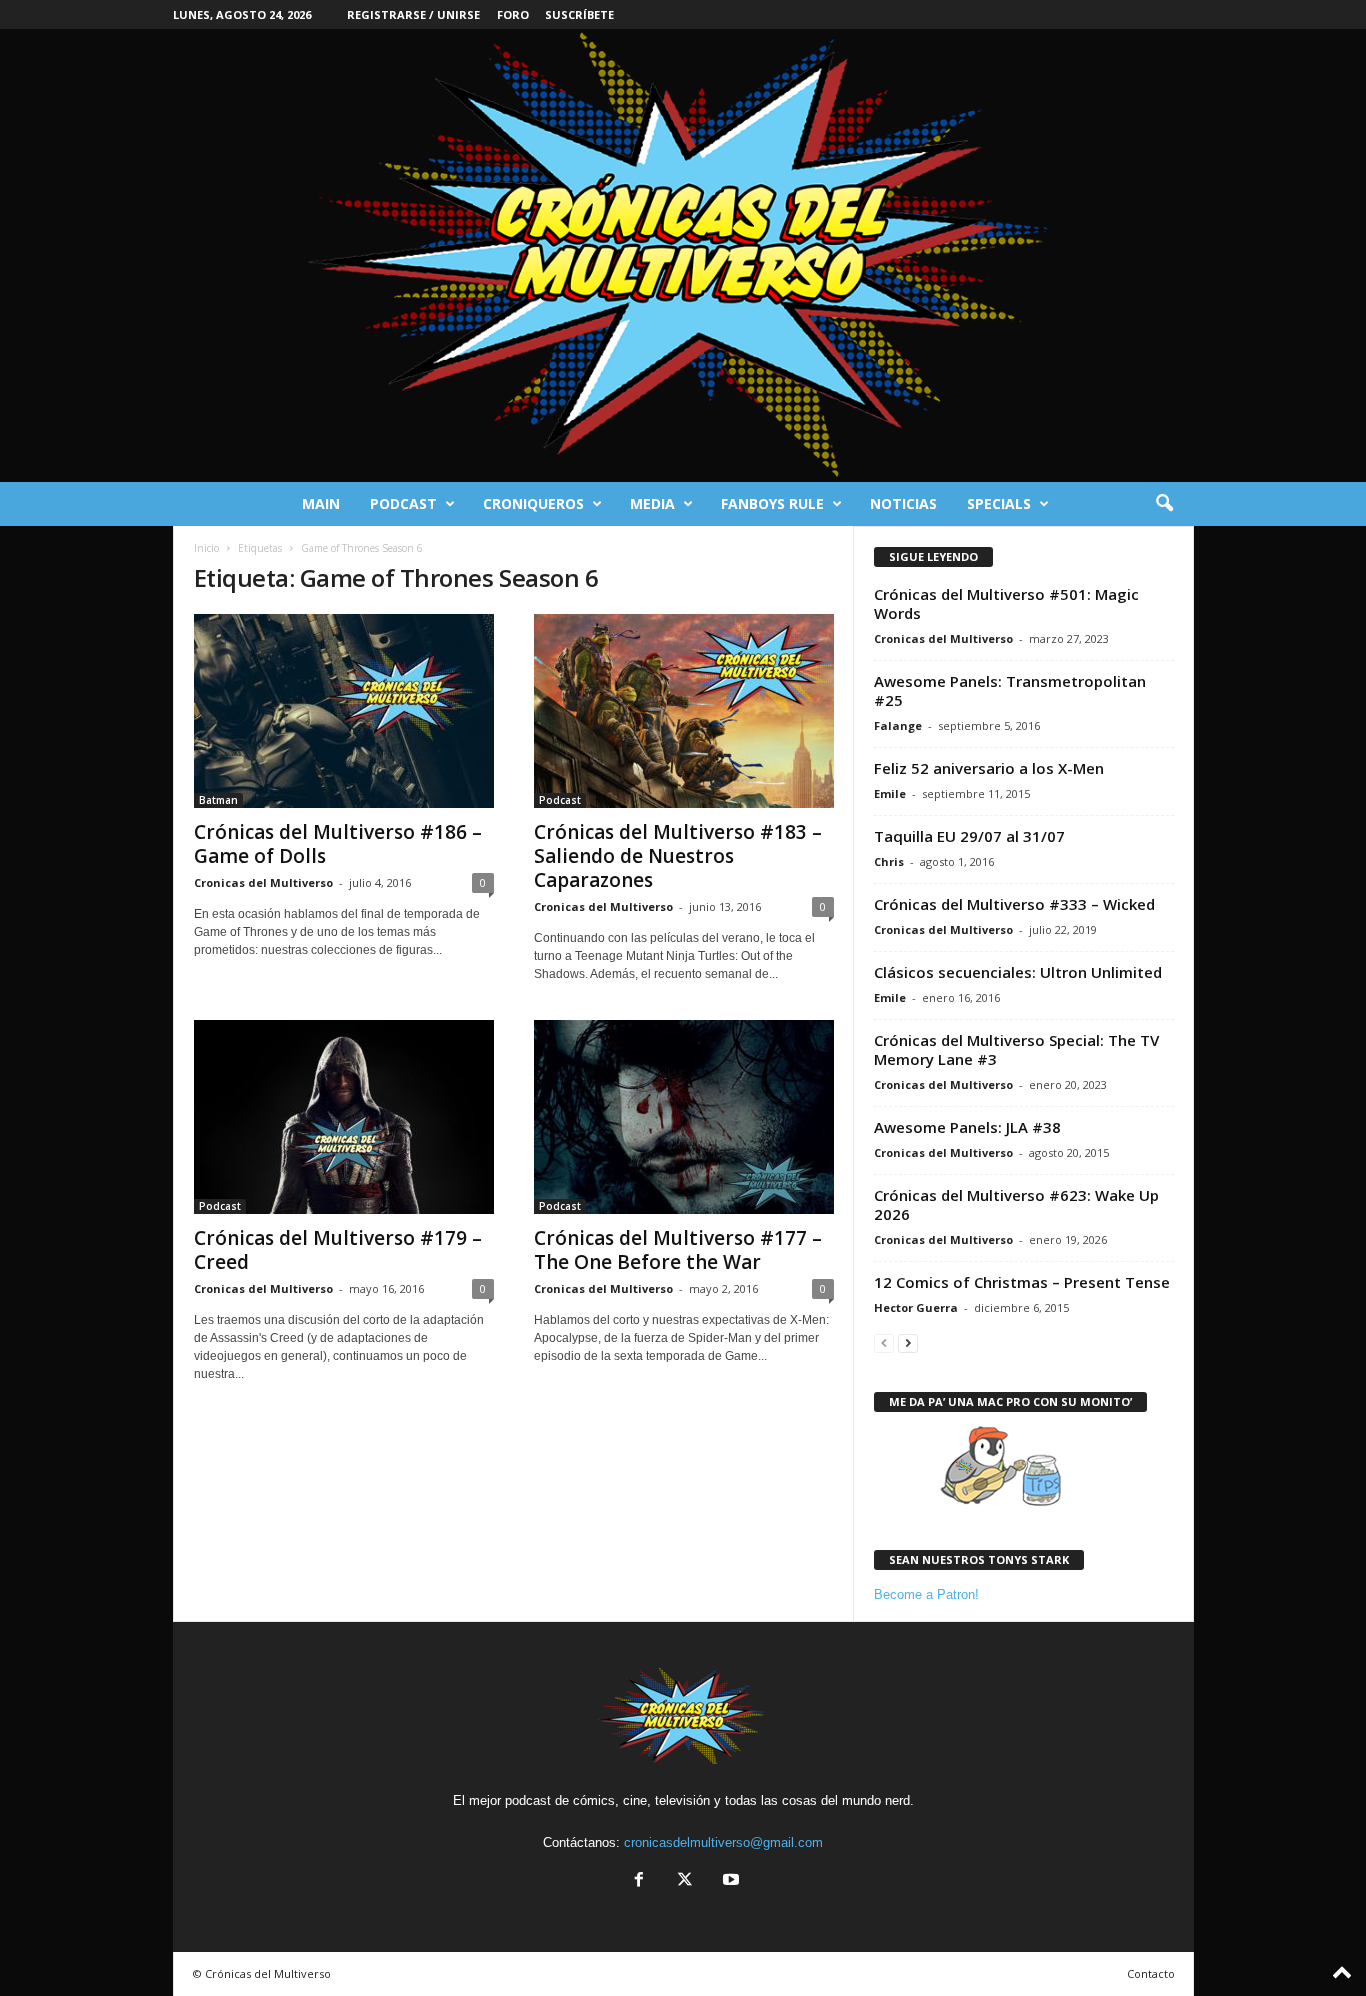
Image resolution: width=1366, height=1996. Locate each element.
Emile (890, 793)
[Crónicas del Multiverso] (683, 255)
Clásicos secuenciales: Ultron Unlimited (1018, 972)
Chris (889, 861)
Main (321, 503)
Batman (218, 800)
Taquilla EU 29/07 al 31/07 (969, 836)
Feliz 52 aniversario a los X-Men (989, 768)
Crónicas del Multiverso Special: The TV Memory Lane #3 (1016, 1049)
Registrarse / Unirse (413, 14)
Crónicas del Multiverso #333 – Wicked (1014, 904)
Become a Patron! (926, 1594)
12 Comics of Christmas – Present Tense (1022, 1282)
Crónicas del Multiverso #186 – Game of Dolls (338, 844)
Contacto (1151, 1973)
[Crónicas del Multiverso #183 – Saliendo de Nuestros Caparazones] (684, 711)
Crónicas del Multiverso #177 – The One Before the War (678, 1250)
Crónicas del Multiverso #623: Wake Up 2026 (1016, 1204)
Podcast (403, 503)
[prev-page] (884, 1342)
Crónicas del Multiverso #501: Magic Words (1006, 603)
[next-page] (908, 1342)
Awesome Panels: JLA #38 (967, 1127)
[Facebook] (639, 1881)
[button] (1164, 504)
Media (652, 503)
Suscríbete (579, 14)
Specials (999, 503)
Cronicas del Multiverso (263, 882)
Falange (898, 725)
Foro (513, 14)
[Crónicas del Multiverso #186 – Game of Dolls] (344, 711)
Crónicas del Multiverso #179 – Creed (338, 1250)
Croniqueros (533, 503)
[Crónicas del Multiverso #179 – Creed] (344, 1117)
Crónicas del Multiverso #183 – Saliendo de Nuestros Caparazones (678, 856)
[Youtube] (729, 1881)
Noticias (903, 503)
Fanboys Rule (772, 503)
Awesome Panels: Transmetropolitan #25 (1010, 690)
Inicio (206, 548)
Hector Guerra (916, 1307)
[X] (685, 1881)
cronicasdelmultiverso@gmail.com (723, 1842)
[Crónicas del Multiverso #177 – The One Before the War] (684, 1117)
